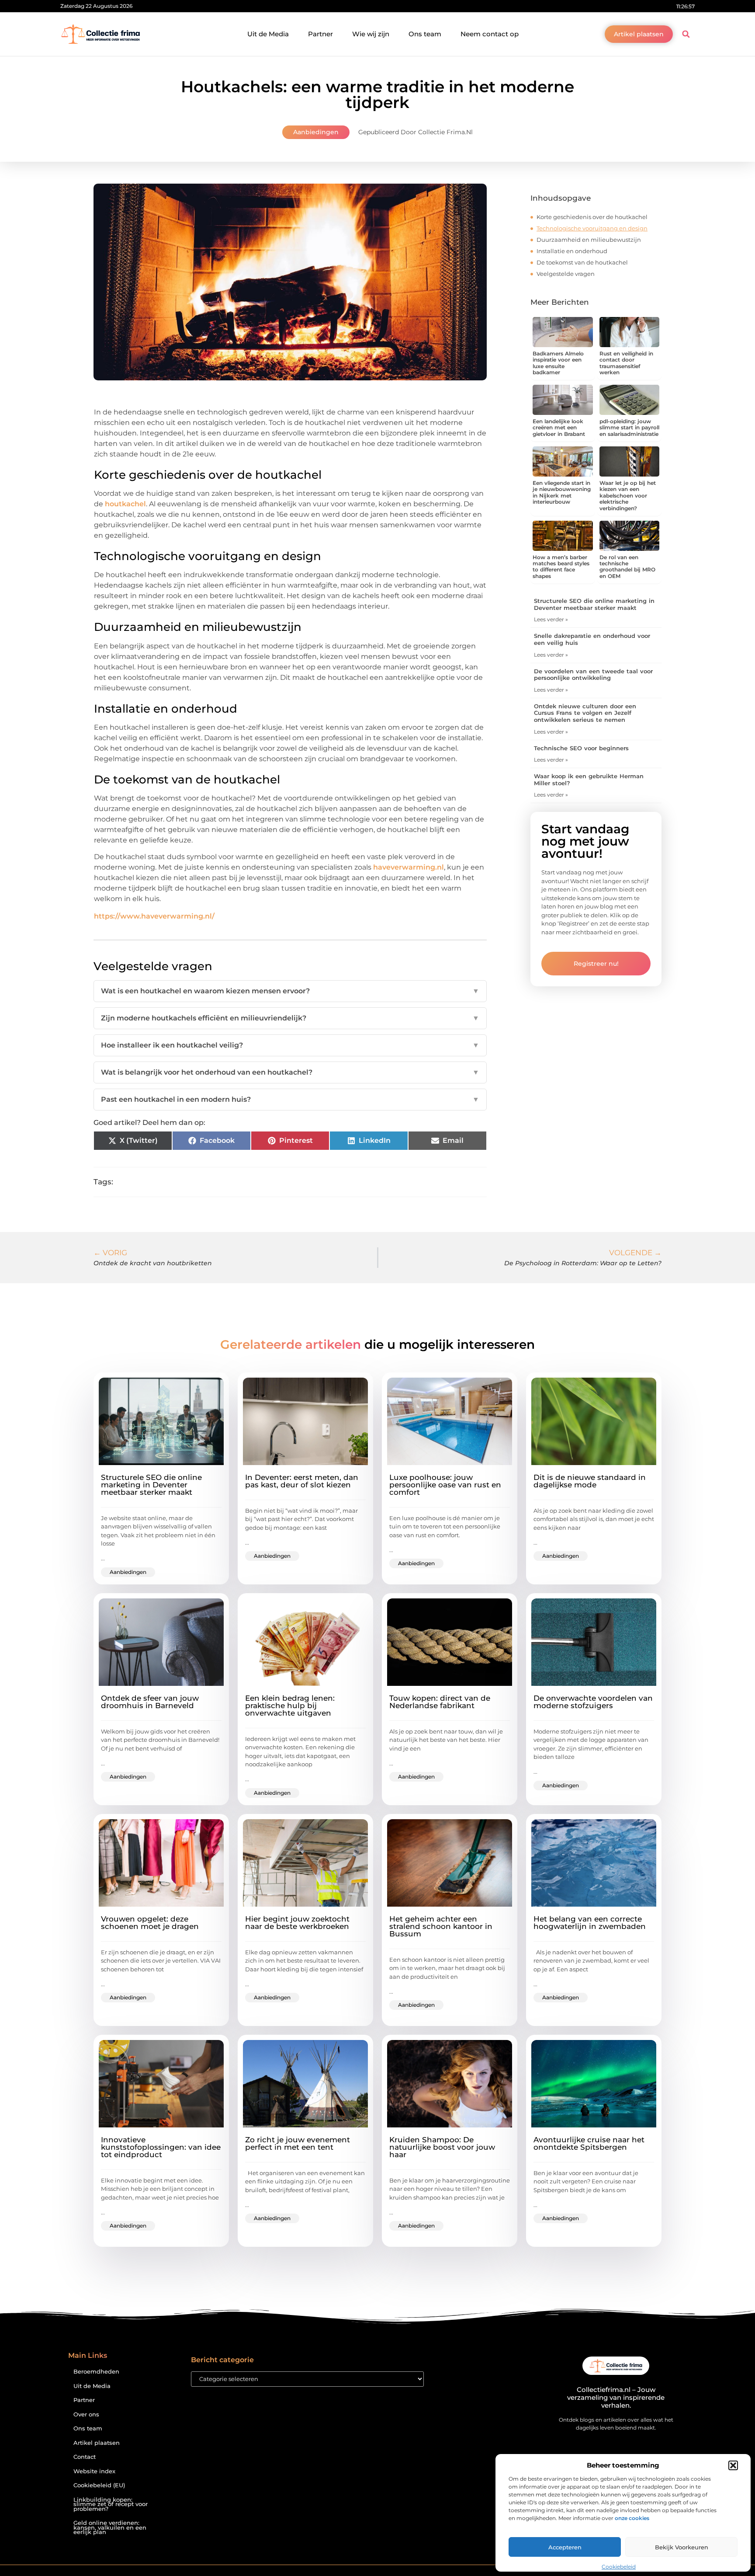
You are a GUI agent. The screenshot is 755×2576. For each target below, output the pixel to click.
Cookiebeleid (619, 2567)
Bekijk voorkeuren (682, 2547)
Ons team (425, 34)
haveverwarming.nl (409, 867)
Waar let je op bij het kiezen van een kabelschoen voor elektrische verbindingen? (628, 496)
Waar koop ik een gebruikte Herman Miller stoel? (589, 780)
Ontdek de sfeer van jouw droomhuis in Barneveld (150, 1702)
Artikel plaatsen (97, 2443)
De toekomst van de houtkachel (582, 262)
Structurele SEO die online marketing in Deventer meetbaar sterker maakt (594, 604)
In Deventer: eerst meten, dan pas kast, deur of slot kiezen (302, 1481)
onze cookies (632, 2518)
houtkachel (125, 504)
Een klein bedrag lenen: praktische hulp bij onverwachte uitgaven (290, 1706)
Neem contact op (490, 34)
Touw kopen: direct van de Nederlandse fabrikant (440, 1702)
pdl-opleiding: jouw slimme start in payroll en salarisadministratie (629, 428)
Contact (85, 2457)
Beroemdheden (96, 2372)
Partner (320, 34)
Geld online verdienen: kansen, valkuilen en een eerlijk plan (110, 2527)
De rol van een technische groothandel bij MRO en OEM (627, 567)
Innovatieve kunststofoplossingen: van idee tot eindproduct (161, 2147)
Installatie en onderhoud (572, 251)
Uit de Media (268, 34)
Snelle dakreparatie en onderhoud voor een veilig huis (592, 639)
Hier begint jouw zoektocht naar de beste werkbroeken (297, 1923)
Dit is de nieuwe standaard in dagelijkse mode (590, 1481)
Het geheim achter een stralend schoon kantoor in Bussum (441, 1926)
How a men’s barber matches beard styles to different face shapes (561, 567)
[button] (733, 2465)
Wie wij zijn (371, 34)
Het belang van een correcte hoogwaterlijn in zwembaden (590, 1923)
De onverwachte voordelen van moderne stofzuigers (593, 1702)
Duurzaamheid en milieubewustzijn (589, 240)
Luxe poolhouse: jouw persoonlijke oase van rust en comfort (445, 1485)
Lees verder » (551, 619)
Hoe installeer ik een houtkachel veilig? (290, 1045)
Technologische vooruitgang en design (592, 228)
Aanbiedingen (316, 132)
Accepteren (565, 2547)
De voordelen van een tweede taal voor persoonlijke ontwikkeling (593, 675)
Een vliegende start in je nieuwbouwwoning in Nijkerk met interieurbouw (562, 492)
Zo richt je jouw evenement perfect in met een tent (298, 2143)
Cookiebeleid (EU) (99, 2485)
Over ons (86, 2414)
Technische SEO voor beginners (581, 748)
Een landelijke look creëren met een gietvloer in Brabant (559, 428)
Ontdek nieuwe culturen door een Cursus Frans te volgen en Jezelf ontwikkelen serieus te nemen (585, 713)
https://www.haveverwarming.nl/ (154, 916)
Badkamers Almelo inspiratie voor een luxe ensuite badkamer (558, 363)
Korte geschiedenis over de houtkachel (592, 217)
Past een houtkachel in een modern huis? (290, 1099)
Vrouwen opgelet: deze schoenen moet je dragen (150, 1923)
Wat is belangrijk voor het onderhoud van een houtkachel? (290, 1072)
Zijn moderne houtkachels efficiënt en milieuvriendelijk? (290, 1018)
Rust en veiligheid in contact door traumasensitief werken (626, 363)
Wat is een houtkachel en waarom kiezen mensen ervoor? (290, 991)
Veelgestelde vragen (566, 274)
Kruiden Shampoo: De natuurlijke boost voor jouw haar (442, 2147)
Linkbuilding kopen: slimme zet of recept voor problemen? (111, 2504)
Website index (94, 2471)
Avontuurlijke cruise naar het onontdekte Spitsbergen (589, 2143)
